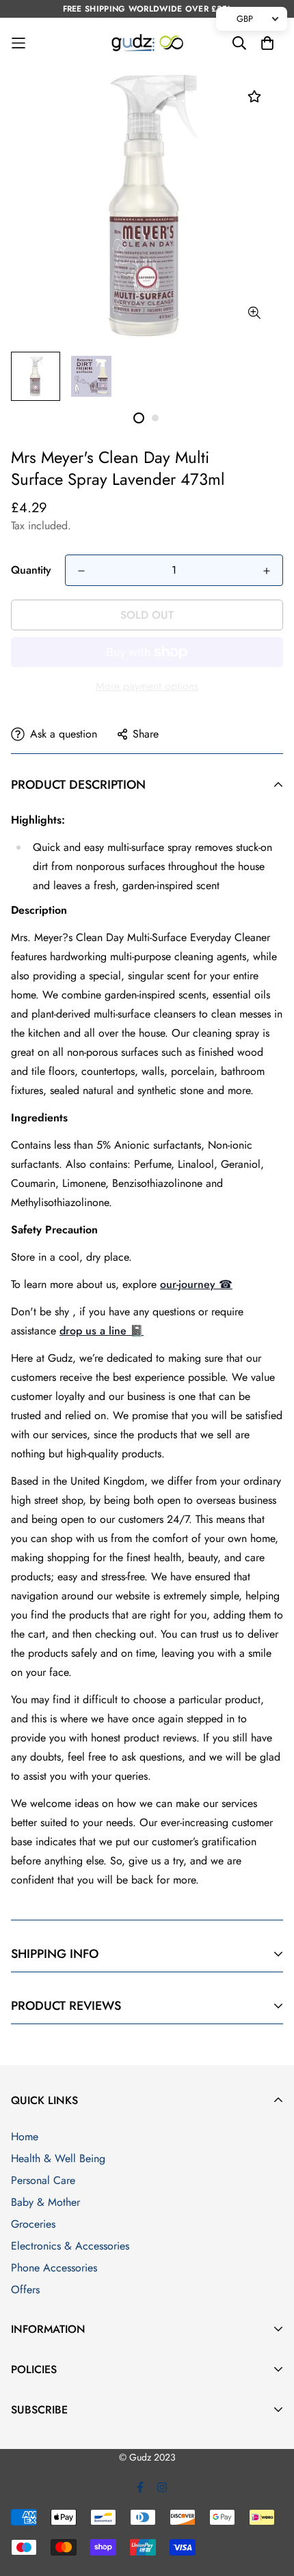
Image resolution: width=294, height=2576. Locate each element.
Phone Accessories (54, 2268)
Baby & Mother (45, 2202)
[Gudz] (147, 43)
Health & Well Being (58, 2158)
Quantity (31, 570)
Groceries (33, 2224)
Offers (25, 2290)
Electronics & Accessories (70, 2246)
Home (25, 2137)
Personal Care (43, 2180)
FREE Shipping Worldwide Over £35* (147, 9)
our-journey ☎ (196, 1284)
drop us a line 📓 (102, 1331)
